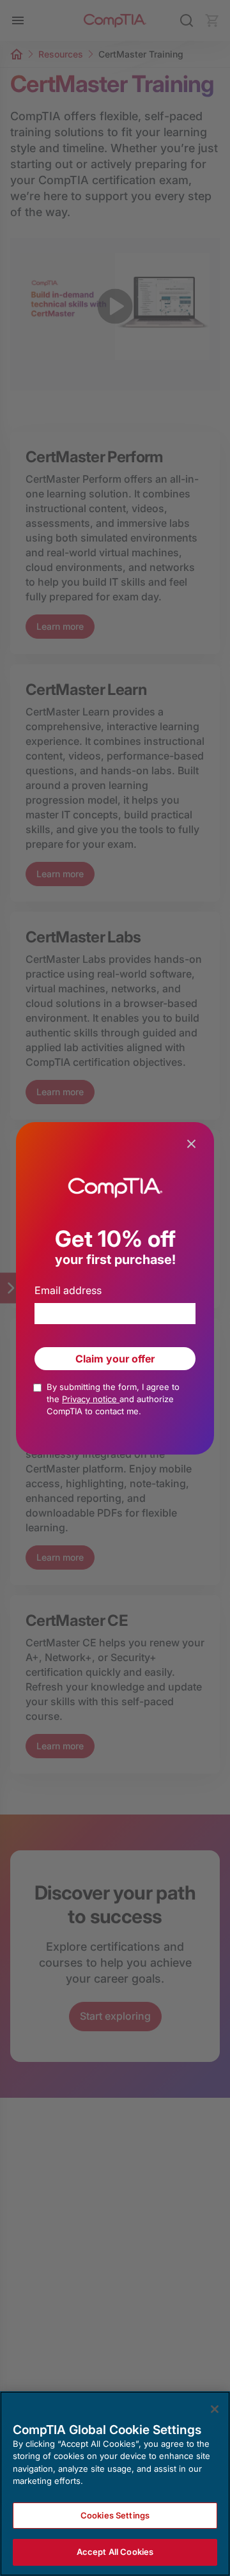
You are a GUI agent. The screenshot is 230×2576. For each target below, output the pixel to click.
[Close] (215, 2409)
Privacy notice (91, 1399)
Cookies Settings (115, 2515)
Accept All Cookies (115, 2552)
